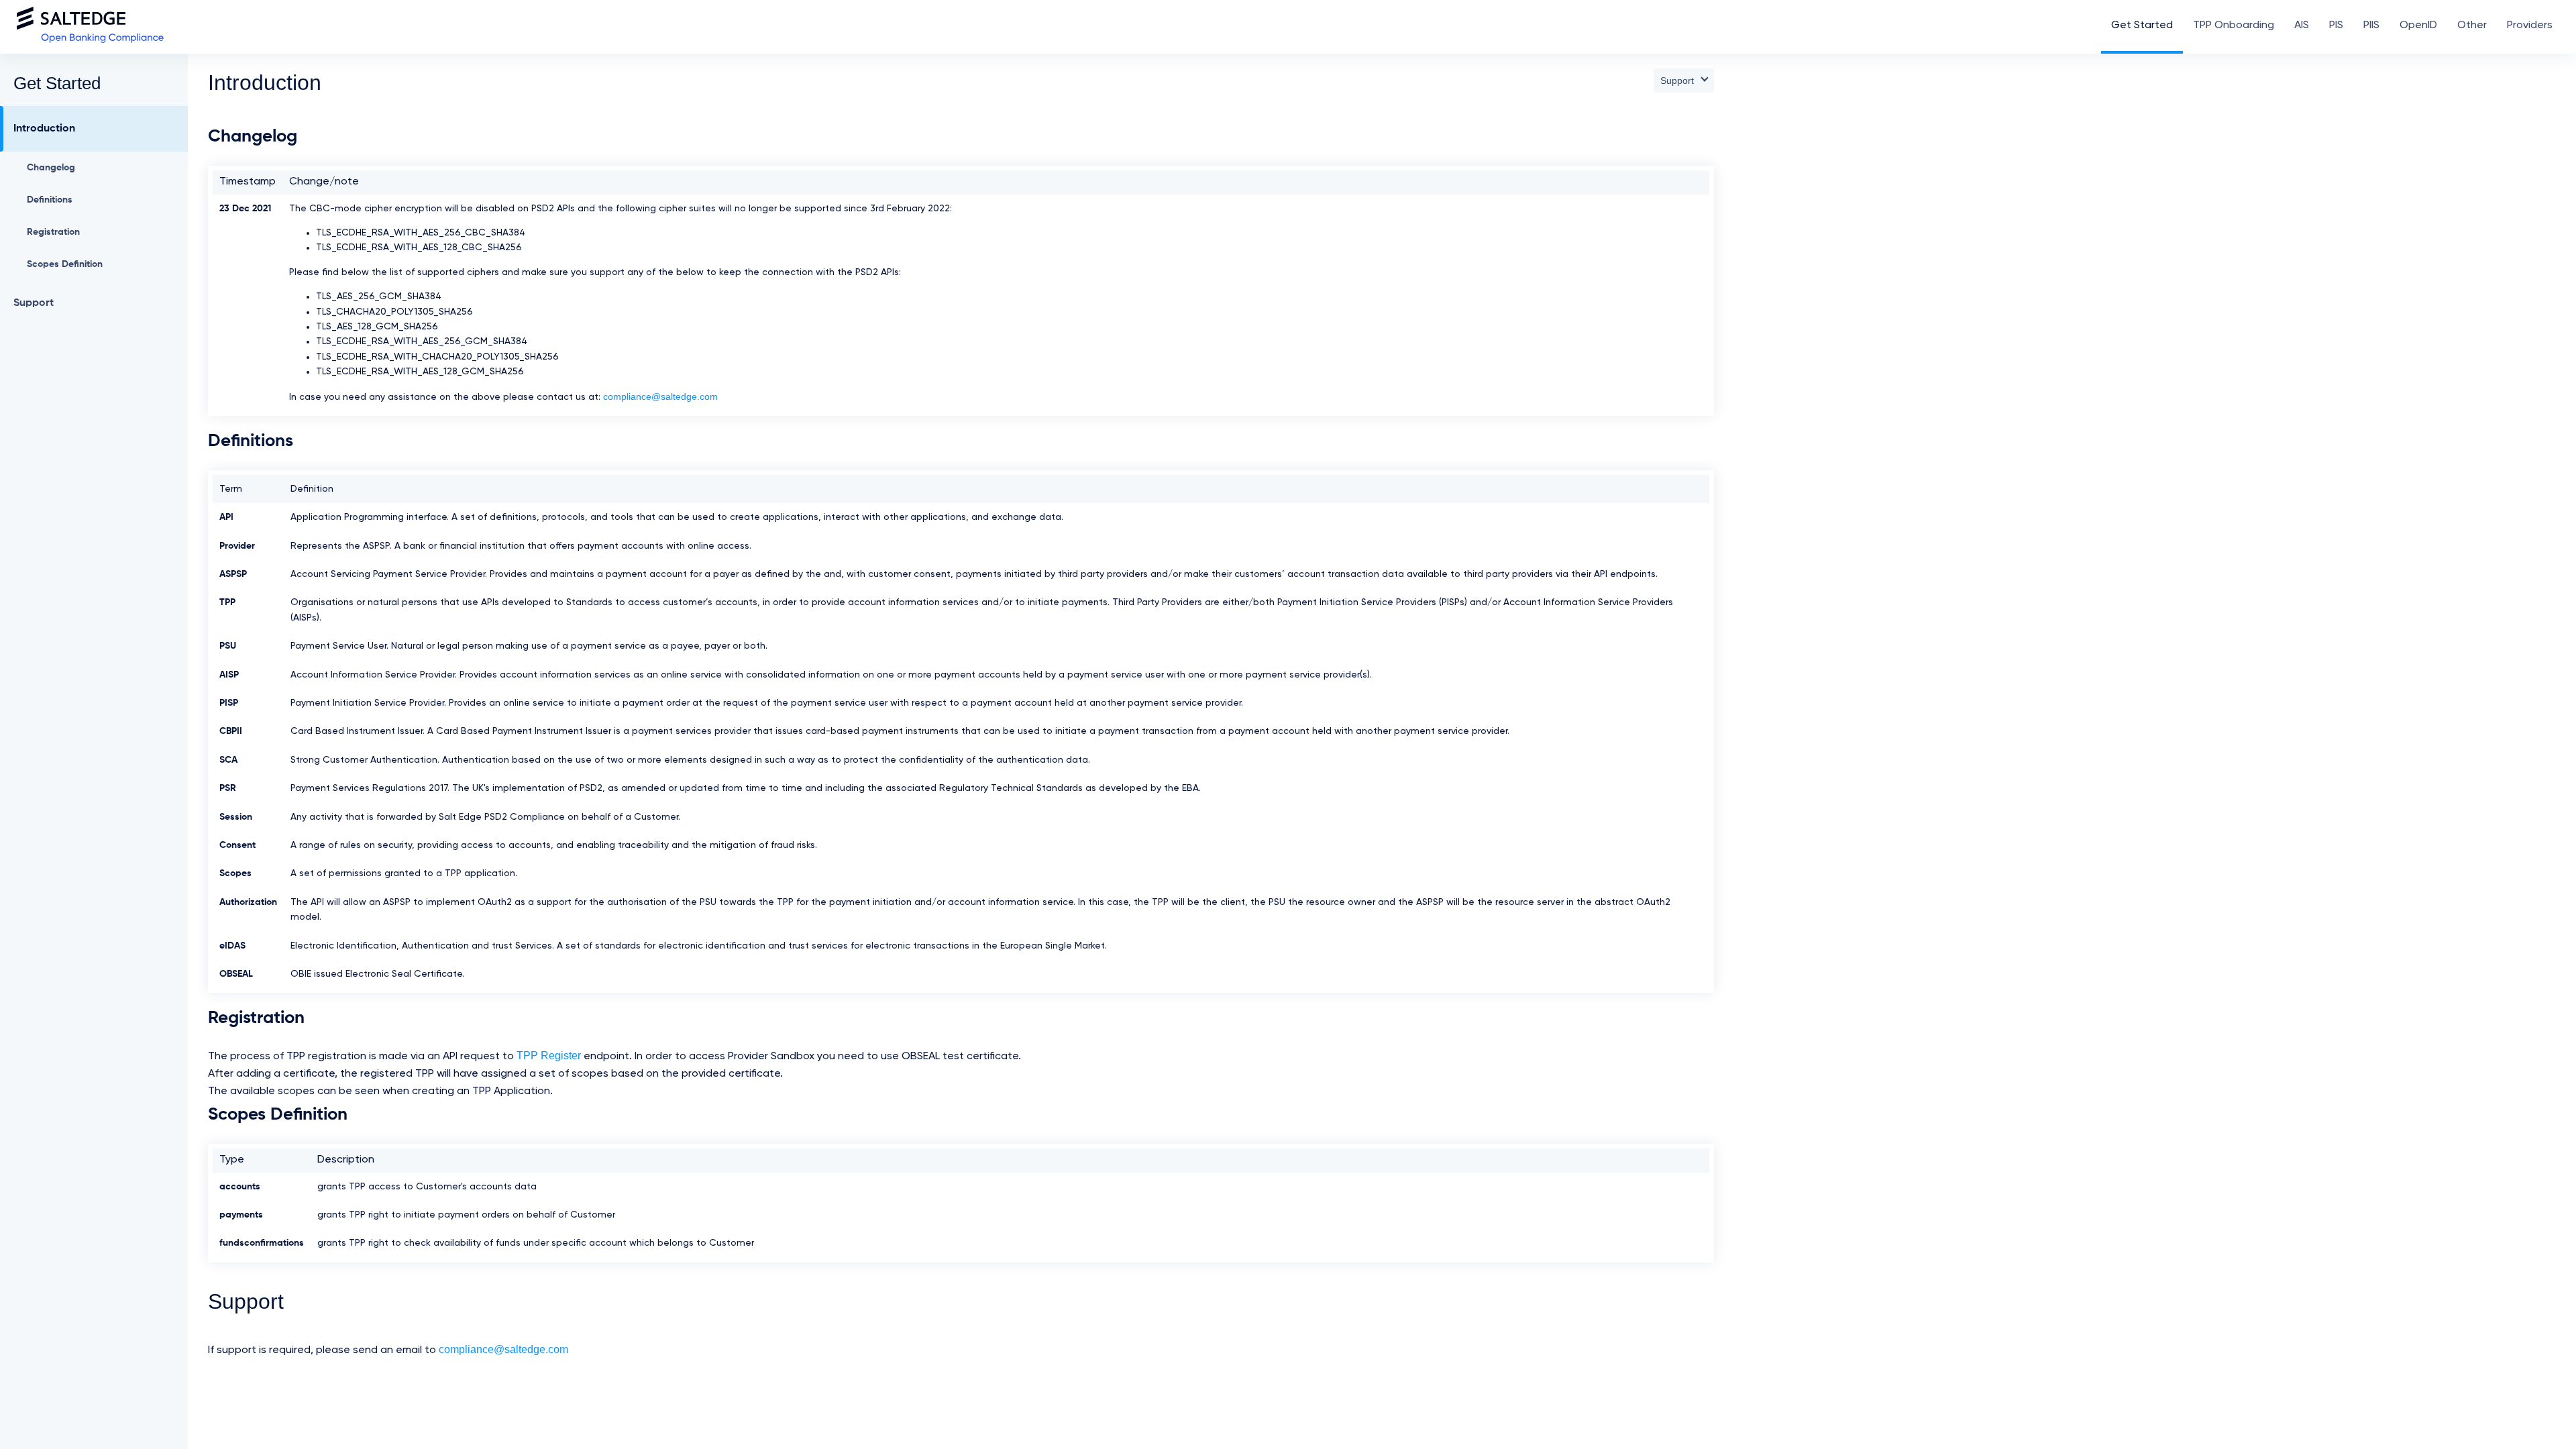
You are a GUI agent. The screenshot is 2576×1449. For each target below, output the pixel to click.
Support (34, 303)
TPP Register (549, 1056)
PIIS (2371, 25)
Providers (2530, 25)
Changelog (51, 168)
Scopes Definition (65, 264)
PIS (2336, 25)
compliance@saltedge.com (660, 396)
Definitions (50, 200)
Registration (53, 232)
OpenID (2418, 25)
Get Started (2142, 25)
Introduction (44, 129)
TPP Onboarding (2234, 25)
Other (2472, 25)
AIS (2302, 25)
